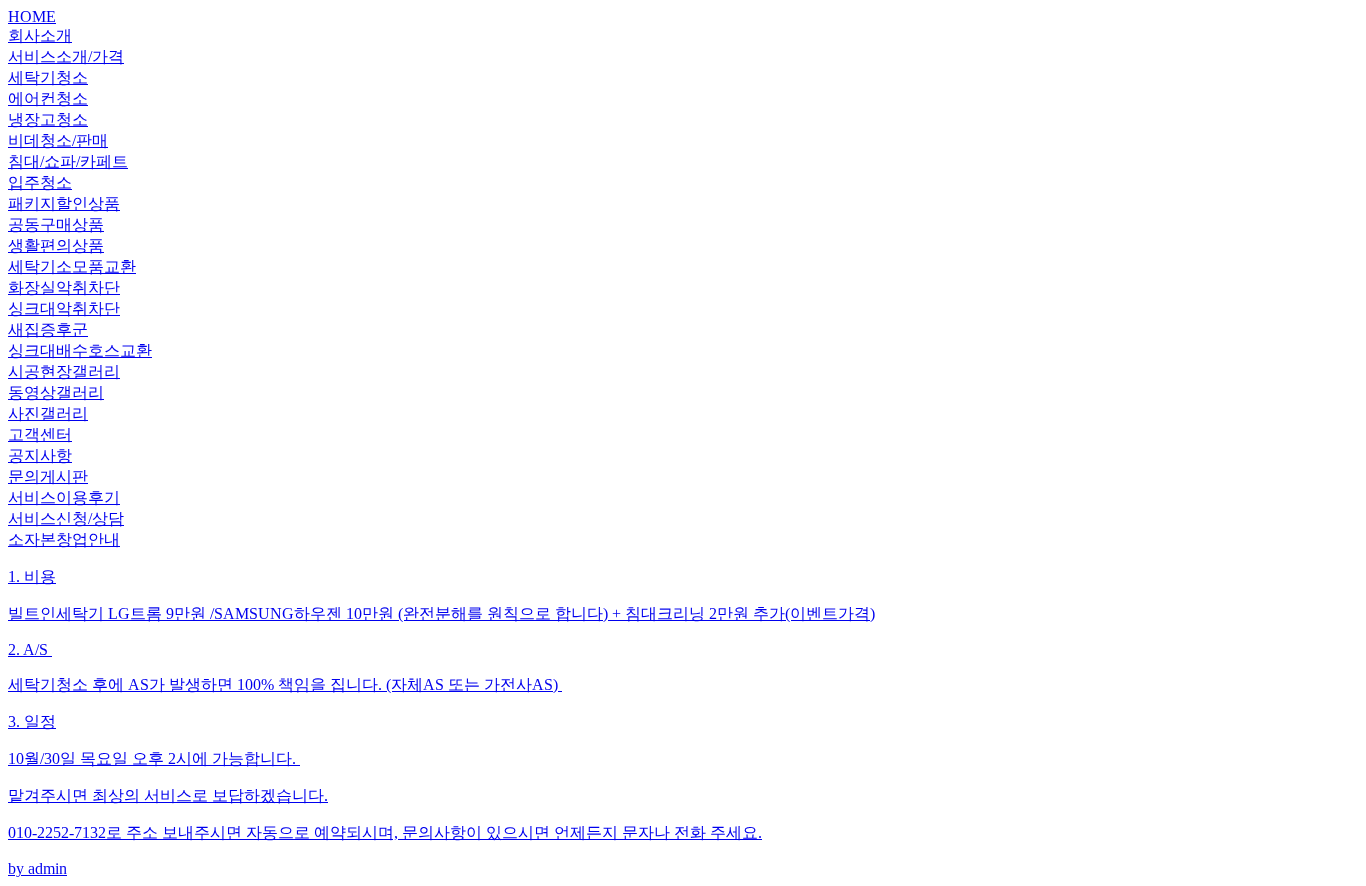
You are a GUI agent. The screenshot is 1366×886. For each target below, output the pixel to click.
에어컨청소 (48, 98)
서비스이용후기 (64, 497)
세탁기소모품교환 (72, 266)
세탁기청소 (48, 77)
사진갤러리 (48, 413)
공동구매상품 (56, 224)
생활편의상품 (56, 245)
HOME (32, 16)
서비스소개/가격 (66, 56)
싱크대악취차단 (64, 308)
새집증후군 (48, 329)
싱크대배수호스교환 (80, 350)
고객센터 (40, 434)
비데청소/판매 (58, 140)
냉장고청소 (48, 119)
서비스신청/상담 (66, 518)
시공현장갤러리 (64, 371)
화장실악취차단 (64, 287)
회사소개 (40, 35)
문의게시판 (48, 476)
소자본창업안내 (64, 539)
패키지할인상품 (64, 203)
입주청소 (40, 182)
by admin (441, 722)
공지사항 (40, 455)
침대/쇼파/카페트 (68, 161)
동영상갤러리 (56, 392)
